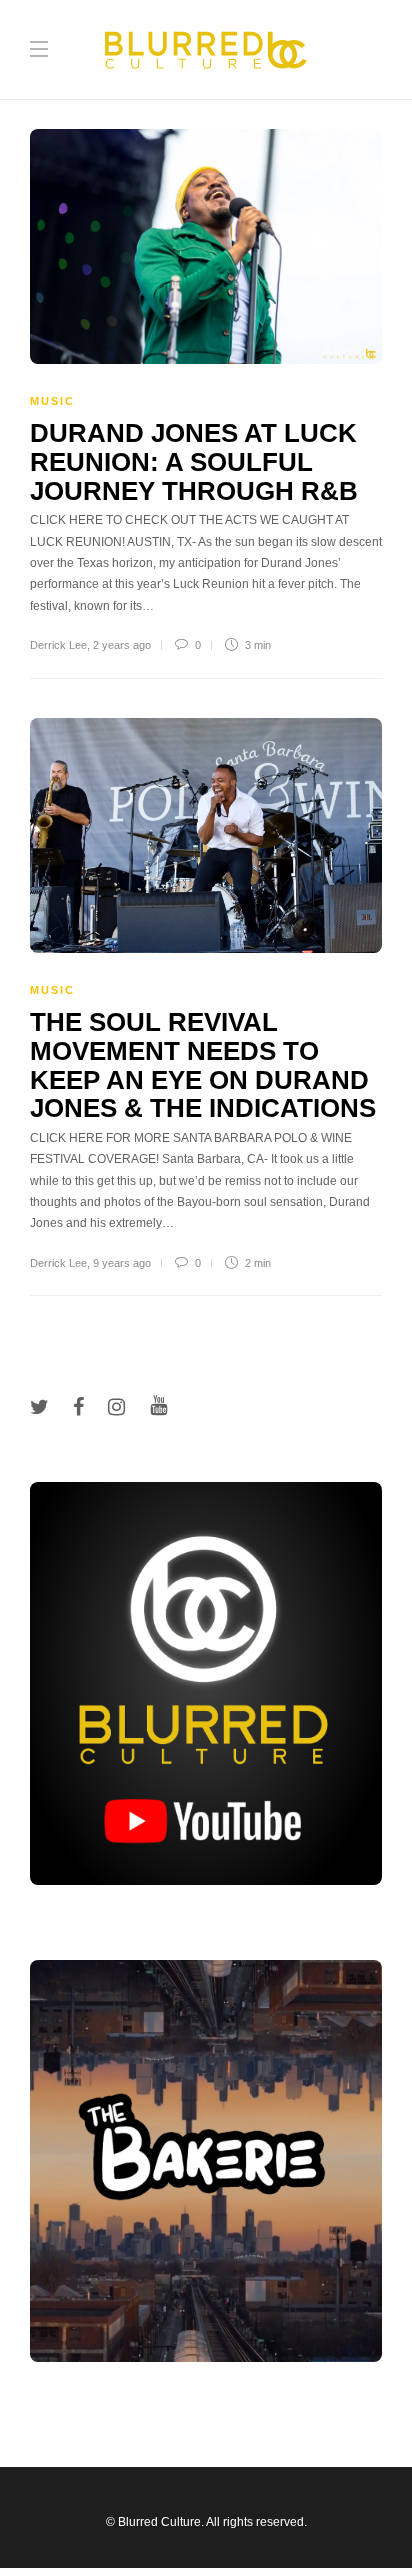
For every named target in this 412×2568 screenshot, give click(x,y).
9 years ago (122, 1263)
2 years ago (122, 645)
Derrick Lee (58, 645)
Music (52, 401)
